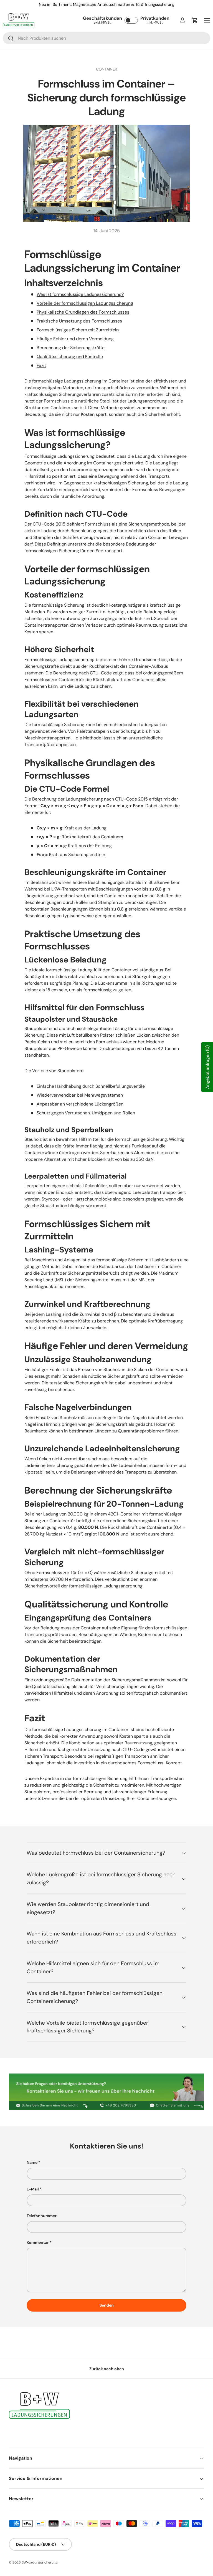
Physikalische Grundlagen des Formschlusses (83, 312)
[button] (195, 20)
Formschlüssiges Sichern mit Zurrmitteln (78, 330)
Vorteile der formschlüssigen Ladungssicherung (85, 303)
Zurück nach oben (107, 2369)
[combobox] (106, 38)
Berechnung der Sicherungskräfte (71, 348)
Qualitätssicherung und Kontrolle (70, 357)
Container (106, 69)
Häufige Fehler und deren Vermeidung (75, 339)
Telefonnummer (42, 2216)
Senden (107, 2305)
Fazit (41, 365)
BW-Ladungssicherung (40, 2562)
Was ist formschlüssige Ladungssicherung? (80, 294)
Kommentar (38, 2242)
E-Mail (33, 2189)
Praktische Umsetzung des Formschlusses (79, 321)
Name (32, 2162)
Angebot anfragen (207, 1067)
